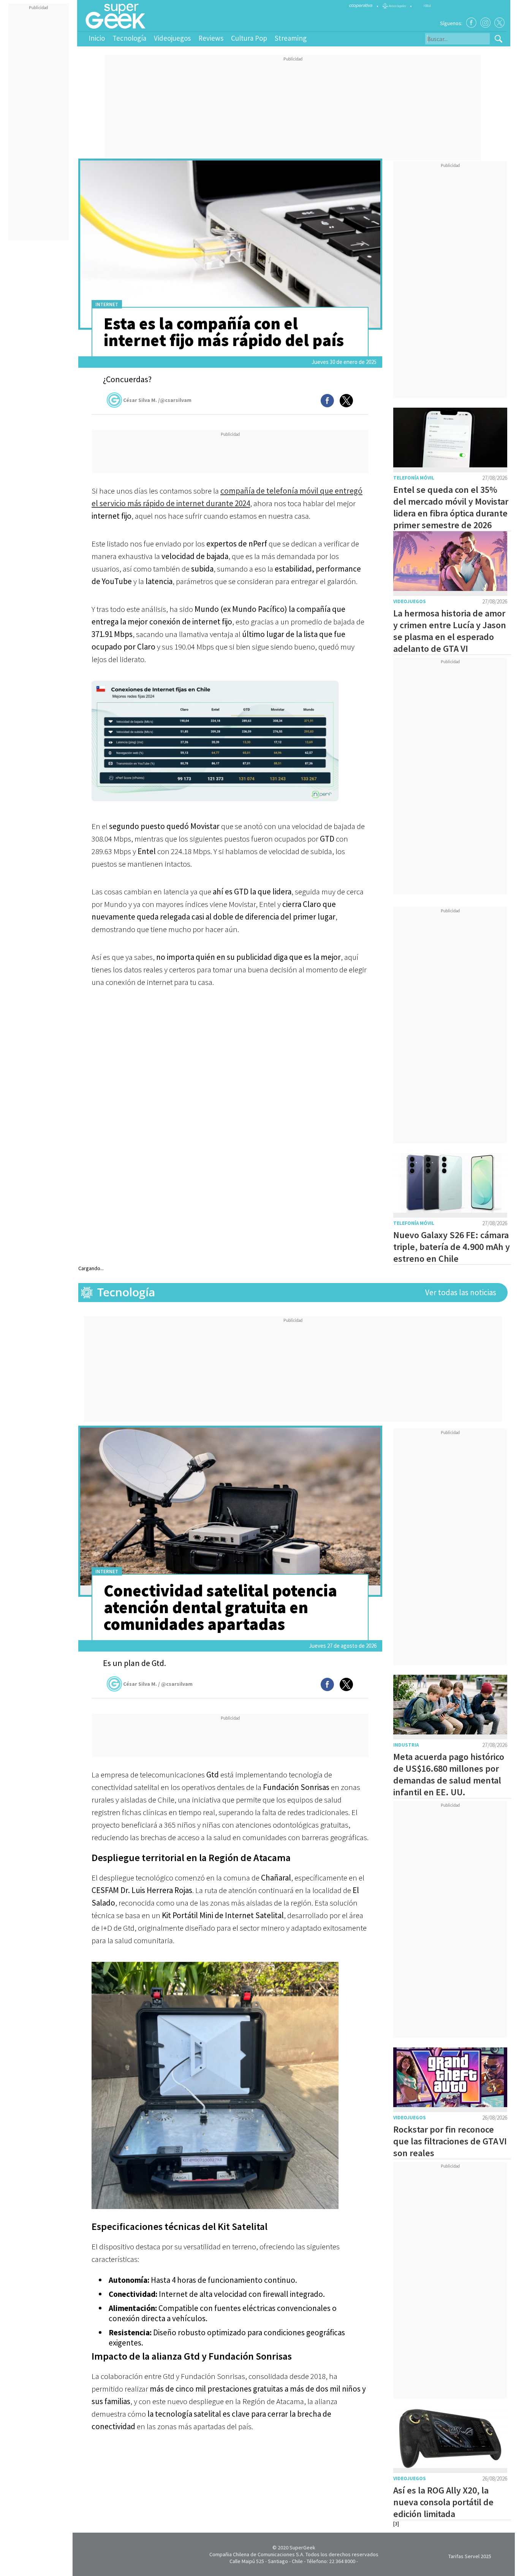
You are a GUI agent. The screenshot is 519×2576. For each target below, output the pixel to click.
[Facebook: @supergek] (471, 23)
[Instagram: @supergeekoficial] (485, 23)
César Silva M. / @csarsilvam (158, 1684)
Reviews (211, 38)
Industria (406, 1745)
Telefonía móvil (414, 478)
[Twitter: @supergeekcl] (499, 23)
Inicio (97, 38)
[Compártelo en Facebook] (327, 401)
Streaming (291, 38)
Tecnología (129, 38)
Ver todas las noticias (461, 1292)
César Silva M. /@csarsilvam (157, 400)
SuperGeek (302, 2547)
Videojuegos (172, 38)
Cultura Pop (249, 38)
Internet (107, 304)
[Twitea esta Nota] (346, 401)
